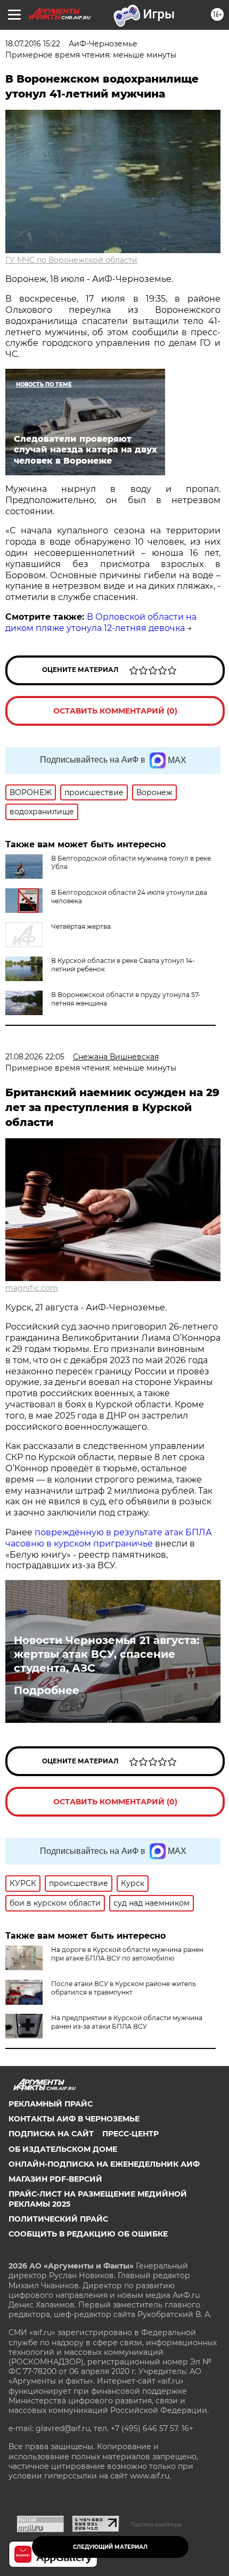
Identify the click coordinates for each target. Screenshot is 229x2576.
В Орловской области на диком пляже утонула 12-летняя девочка (101, 622)
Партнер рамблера (156, 2524)
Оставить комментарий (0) (115, 711)
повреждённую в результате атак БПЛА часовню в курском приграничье (109, 1538)
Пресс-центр (130, 2134)
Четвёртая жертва (81, 926)
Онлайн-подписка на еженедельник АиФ (104, 2164)
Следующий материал (110, 2547)
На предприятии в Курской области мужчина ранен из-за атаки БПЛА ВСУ (127, 2022)
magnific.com (32, 1288)
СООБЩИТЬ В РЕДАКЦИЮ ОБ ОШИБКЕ (88, 2234)
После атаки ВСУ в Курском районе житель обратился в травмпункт (124, 1988)
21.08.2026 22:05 (35, 1057)
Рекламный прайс (51, 2104)
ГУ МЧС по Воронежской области (71, 260)
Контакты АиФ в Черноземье (74, 2119)
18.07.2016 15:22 (33, 44)
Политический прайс (58, 2219)
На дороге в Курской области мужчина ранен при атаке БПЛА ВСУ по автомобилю (127, 1954)
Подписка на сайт (51, 2134)
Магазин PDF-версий (55, 2179)
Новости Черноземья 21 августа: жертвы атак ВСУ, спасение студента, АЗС (107, 1654)
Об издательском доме (63, 2149)
